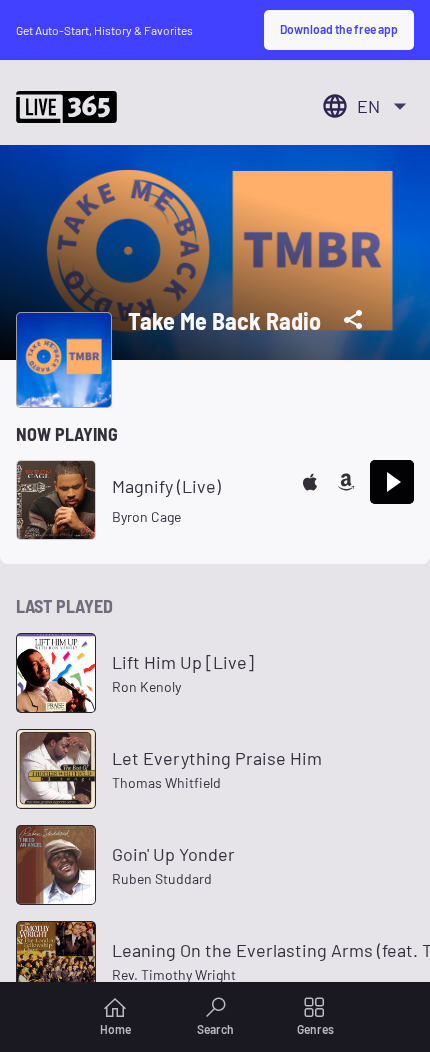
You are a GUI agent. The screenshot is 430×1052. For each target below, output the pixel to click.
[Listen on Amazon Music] (346, 482)
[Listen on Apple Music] (310, 482)
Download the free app (339, 29)
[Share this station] (353, 320)
